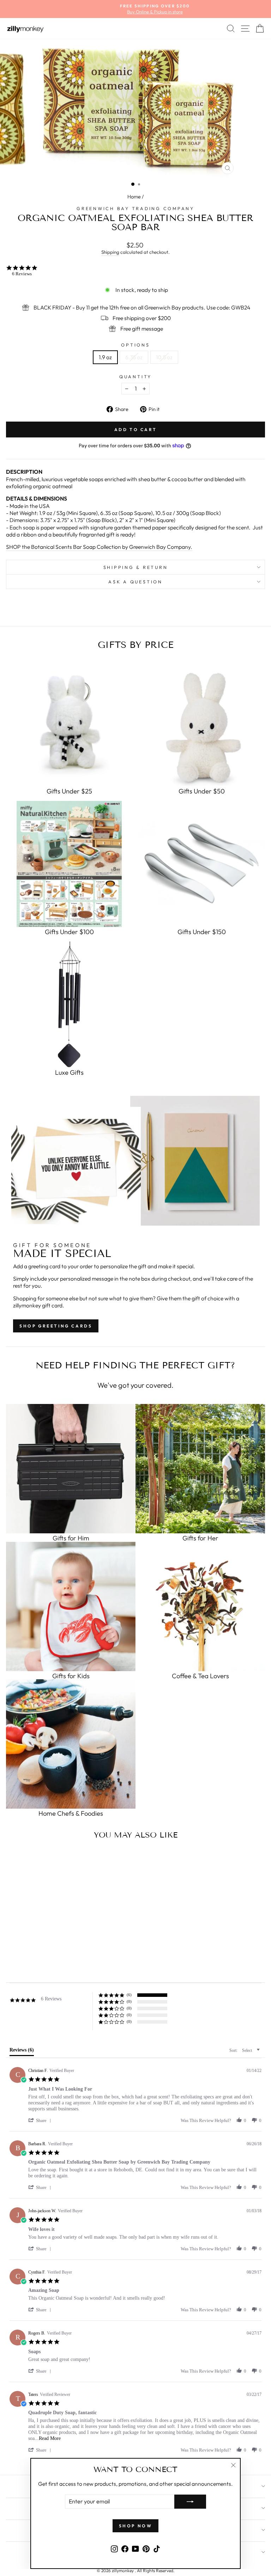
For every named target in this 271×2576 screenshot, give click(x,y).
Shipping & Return (136, 567)
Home (134, 197)
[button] (41, 2120)
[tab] (22, 2051)
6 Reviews (22, 274)
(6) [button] (129, 1995)
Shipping (110, 252)
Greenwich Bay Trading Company (135, 208)
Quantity (135, 376)
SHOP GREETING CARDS (56, 1326)
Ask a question (135, 582)
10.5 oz (164, 357)
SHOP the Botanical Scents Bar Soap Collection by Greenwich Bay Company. (99, 547)
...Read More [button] (48, 2438)
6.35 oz (134, 357)
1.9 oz (105, 357)
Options (135, 345)
